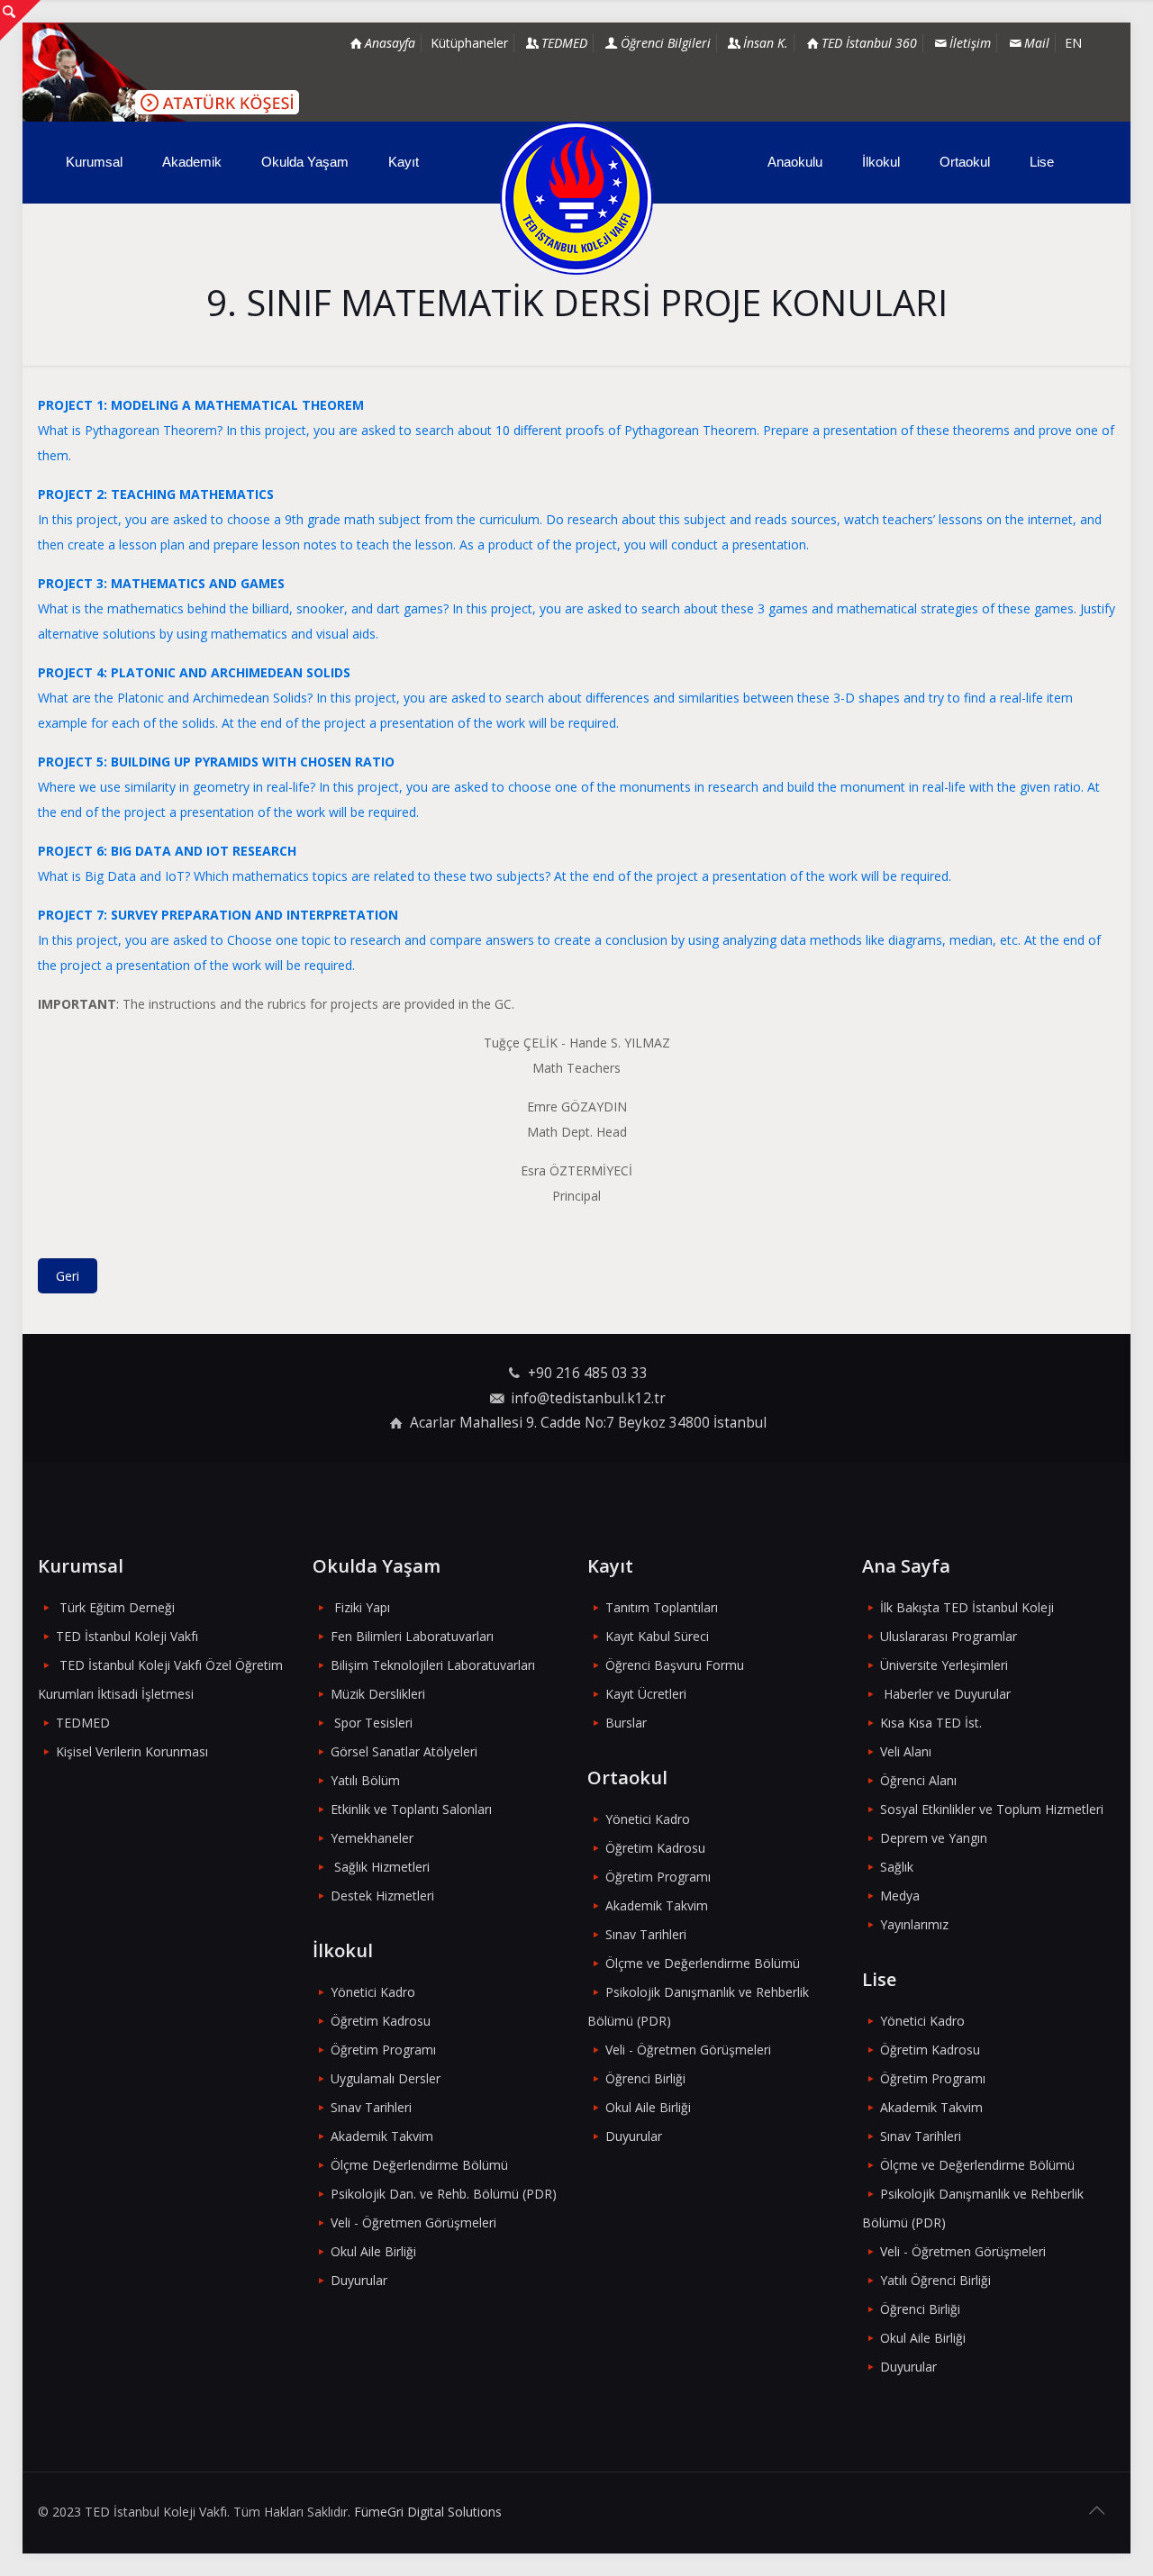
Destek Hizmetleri (382, 1896)
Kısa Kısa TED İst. (931, 1723)
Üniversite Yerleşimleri (944, 1665)
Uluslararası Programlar (949, 1636)
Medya (900, 1896)
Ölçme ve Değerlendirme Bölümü (703, 1963)
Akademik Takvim (382, 2136)
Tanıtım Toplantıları (662, 1607)
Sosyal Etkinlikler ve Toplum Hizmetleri (992, 1809)
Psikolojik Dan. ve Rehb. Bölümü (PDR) (444, 2194)
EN (1073, 43)
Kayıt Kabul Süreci (657, 1636)
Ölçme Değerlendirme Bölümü (419, 2165)
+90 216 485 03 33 (588, 1373)
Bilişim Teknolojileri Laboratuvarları (433, 1665)
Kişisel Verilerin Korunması (132, 1751)
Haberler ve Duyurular (947, 1694)
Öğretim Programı (383, 2050)
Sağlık (897, 1867)
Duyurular (359, 2280)
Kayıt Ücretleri (646, 1694)
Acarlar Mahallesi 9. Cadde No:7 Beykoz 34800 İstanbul (588, 1423)
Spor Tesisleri (373, 1723)
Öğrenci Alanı (918, 1780)
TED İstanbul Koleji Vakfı (127, 1636)
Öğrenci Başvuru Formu (675, 1665)
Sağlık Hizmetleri (382, 1867)
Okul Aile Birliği (373, 2251)
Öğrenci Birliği (645, 2078)
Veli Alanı (906, 1751)
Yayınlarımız (914, 1924)
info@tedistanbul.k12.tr (588, 1398)
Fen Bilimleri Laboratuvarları (412, 1636)
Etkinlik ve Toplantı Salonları (411, 1809)
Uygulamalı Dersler (386, 2078)
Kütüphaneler (469, 43)
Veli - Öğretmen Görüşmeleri (413, 2222)
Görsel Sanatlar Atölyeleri (404, 1751)
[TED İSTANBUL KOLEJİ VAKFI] (576, 198)
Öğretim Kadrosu (381, 2021)
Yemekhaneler (372, 1838)
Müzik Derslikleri (378, 1694)
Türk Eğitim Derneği (117, 1607)
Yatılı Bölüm (365, 1780)
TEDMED (83, 1723)
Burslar (626, 1723)
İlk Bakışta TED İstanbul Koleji (967, 1607)
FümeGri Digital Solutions (428, 2512)
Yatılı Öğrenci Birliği (935, 2280)
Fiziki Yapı (362, 1607)
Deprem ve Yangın (934, 1838)
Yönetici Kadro (373, 1992)
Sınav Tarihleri (371, 2107)
